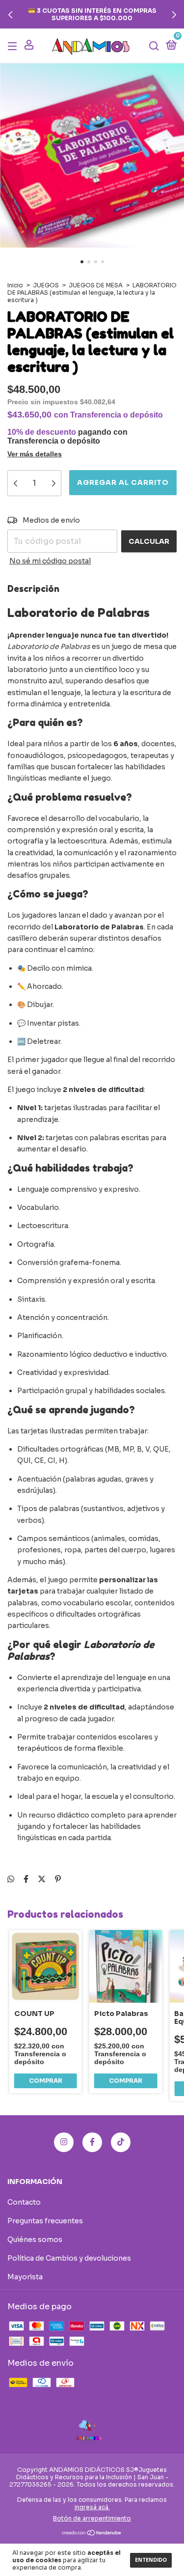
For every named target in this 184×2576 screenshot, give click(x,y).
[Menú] (14, 46)
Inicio (15, 285)
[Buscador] (154, 46)
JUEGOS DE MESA (96, 285)
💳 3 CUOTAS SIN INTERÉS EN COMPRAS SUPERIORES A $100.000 (92, 14)
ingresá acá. (92, 2507)
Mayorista (25, 2277)
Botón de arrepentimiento (92, 2518)
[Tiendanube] (92, 2534)
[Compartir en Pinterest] (58, 1879)
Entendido (151, 2560)
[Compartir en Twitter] (42, 1879)
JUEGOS (46, 285)
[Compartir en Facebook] (26, 1879)
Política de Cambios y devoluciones (69, 2258)
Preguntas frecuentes (45, 2221)
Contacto (24, 2202)
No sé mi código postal (50, 561)
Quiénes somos (35, 2240)
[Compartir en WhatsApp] (11, 1879)
